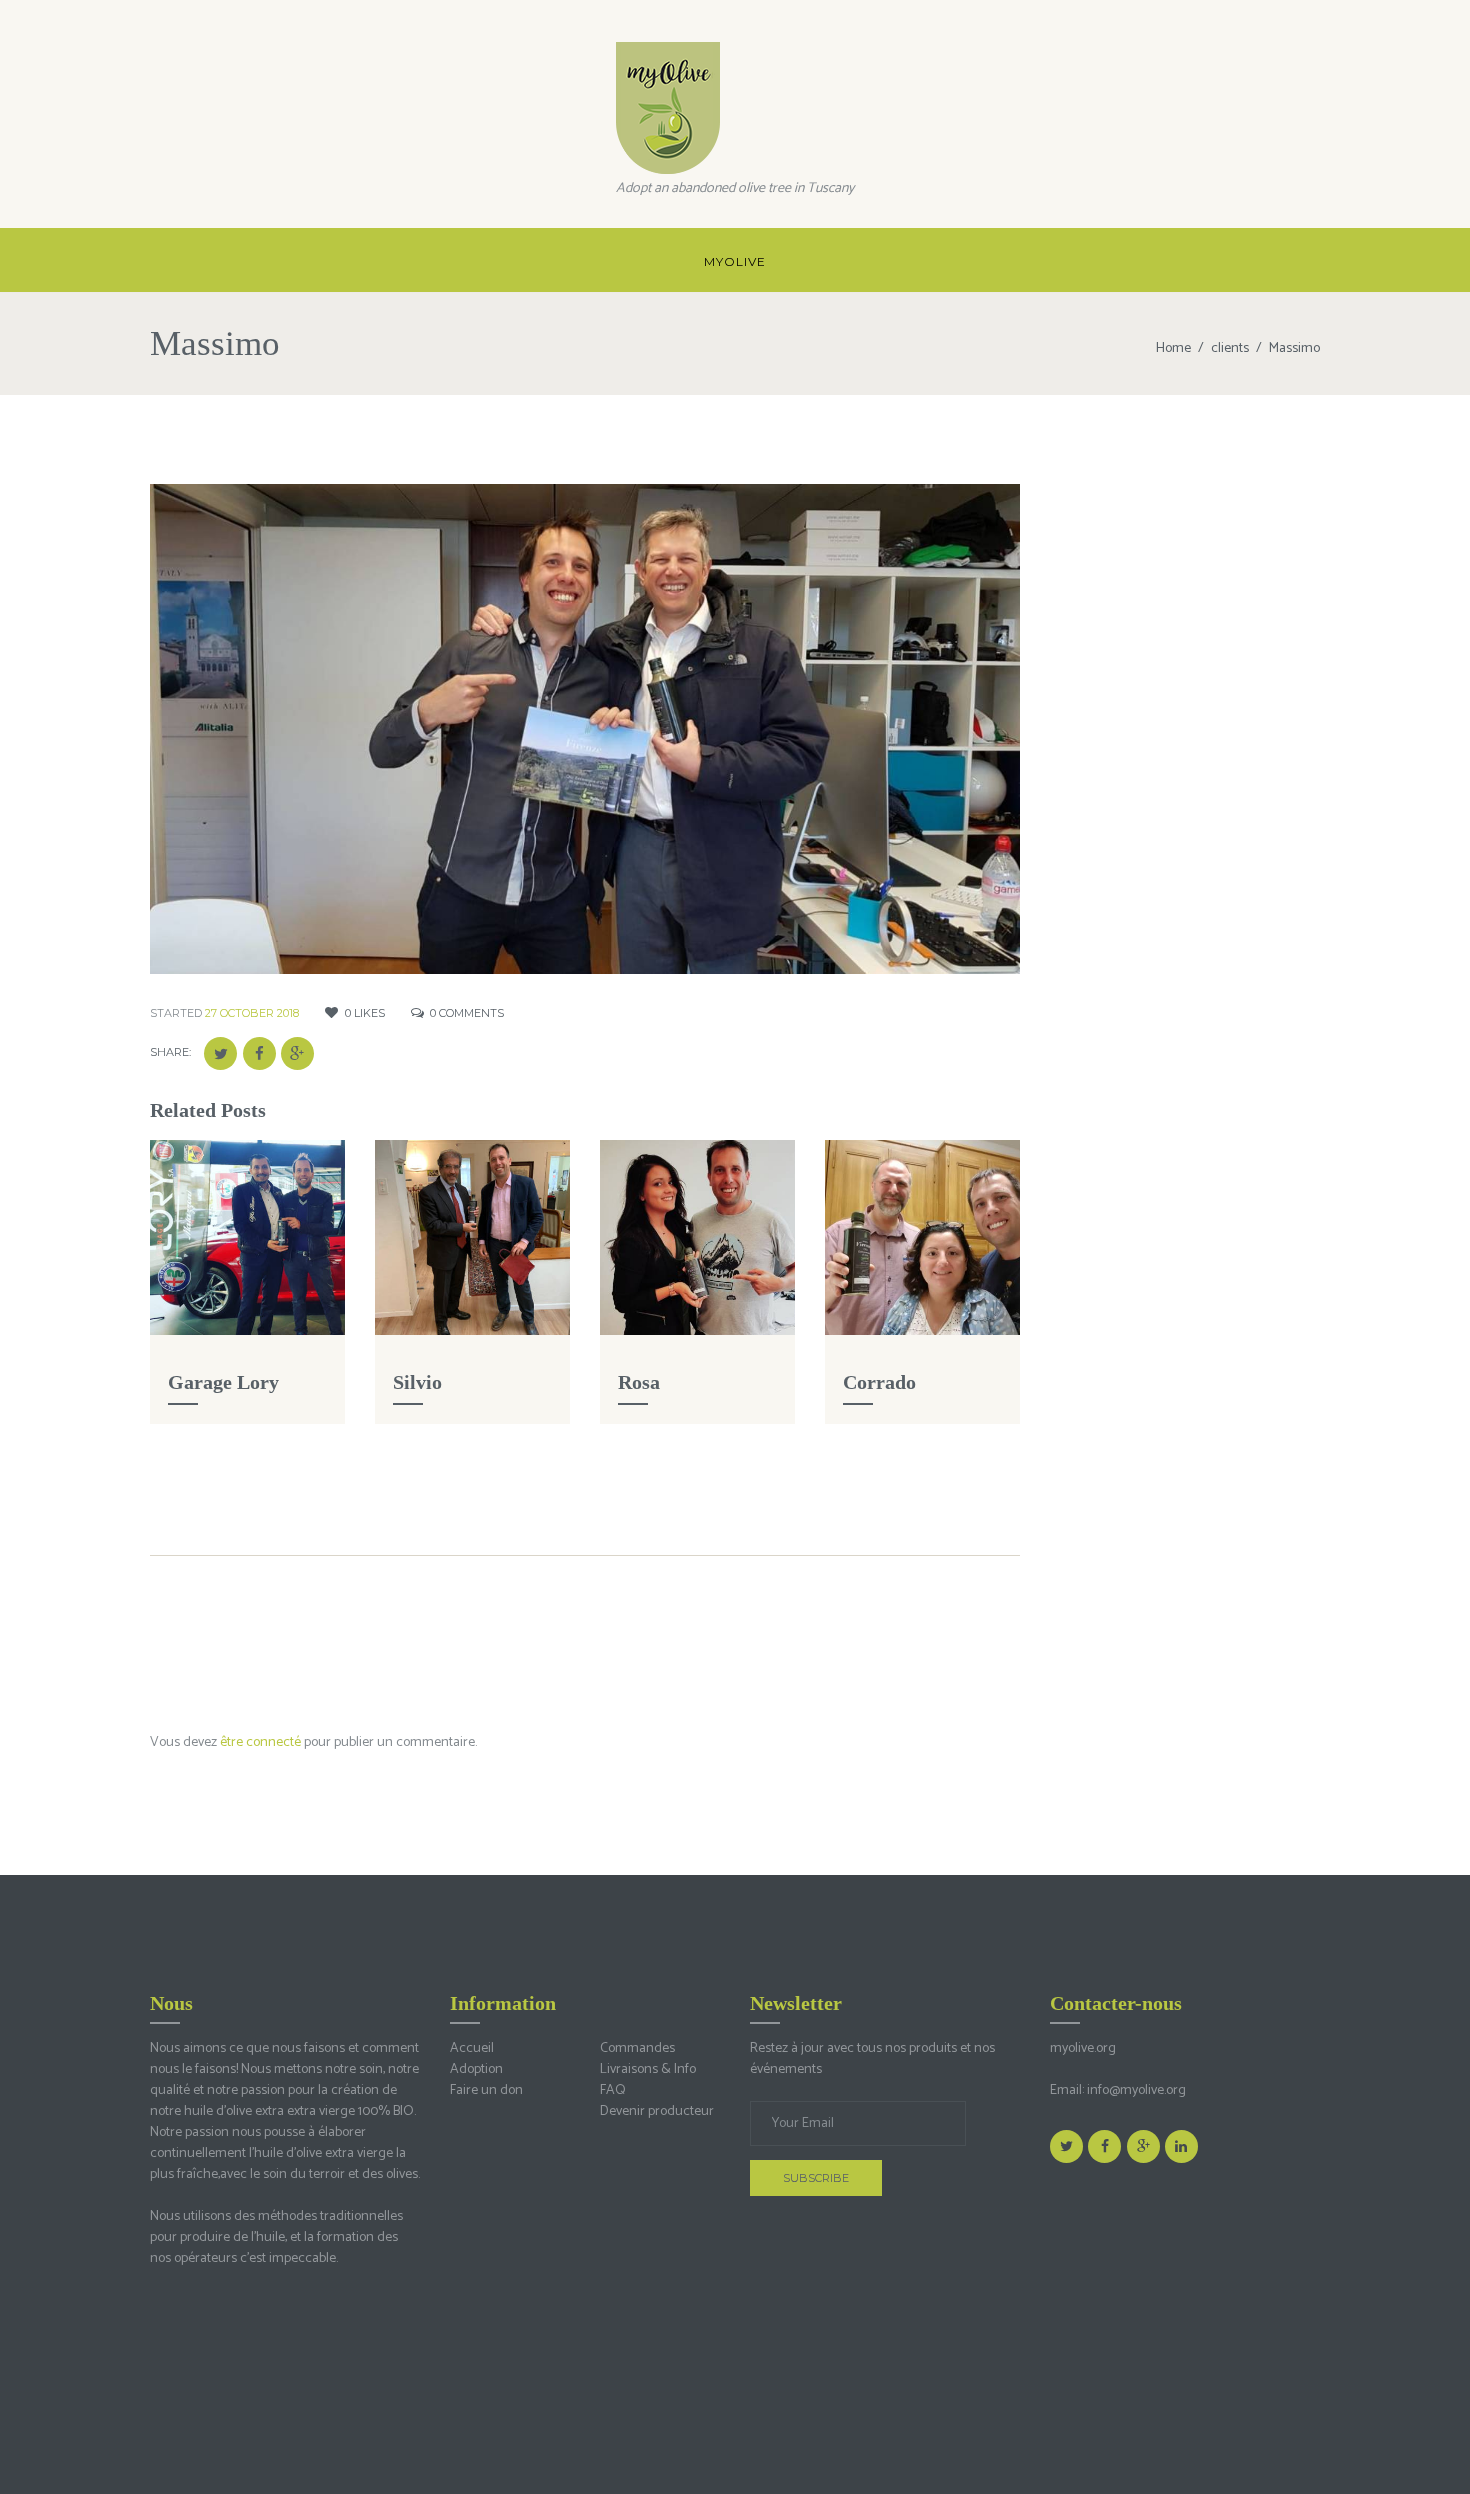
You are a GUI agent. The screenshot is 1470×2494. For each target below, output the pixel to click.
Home (1173, 349)
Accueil (472, 2048)
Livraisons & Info (648, 2069)
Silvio (417, 1382)
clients (1230, 349)
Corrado (879, 1382)
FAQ (613, 2090)
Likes (365, 1013)
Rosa (639, 1382)
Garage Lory (223, 1382)
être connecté (260, 1742)
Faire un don (486, 2090)
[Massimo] (585, 729)
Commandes (637, 2048)
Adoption (476, 2069)
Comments (467, 1013)
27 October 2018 (252, 1013)
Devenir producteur (657, 2111)
